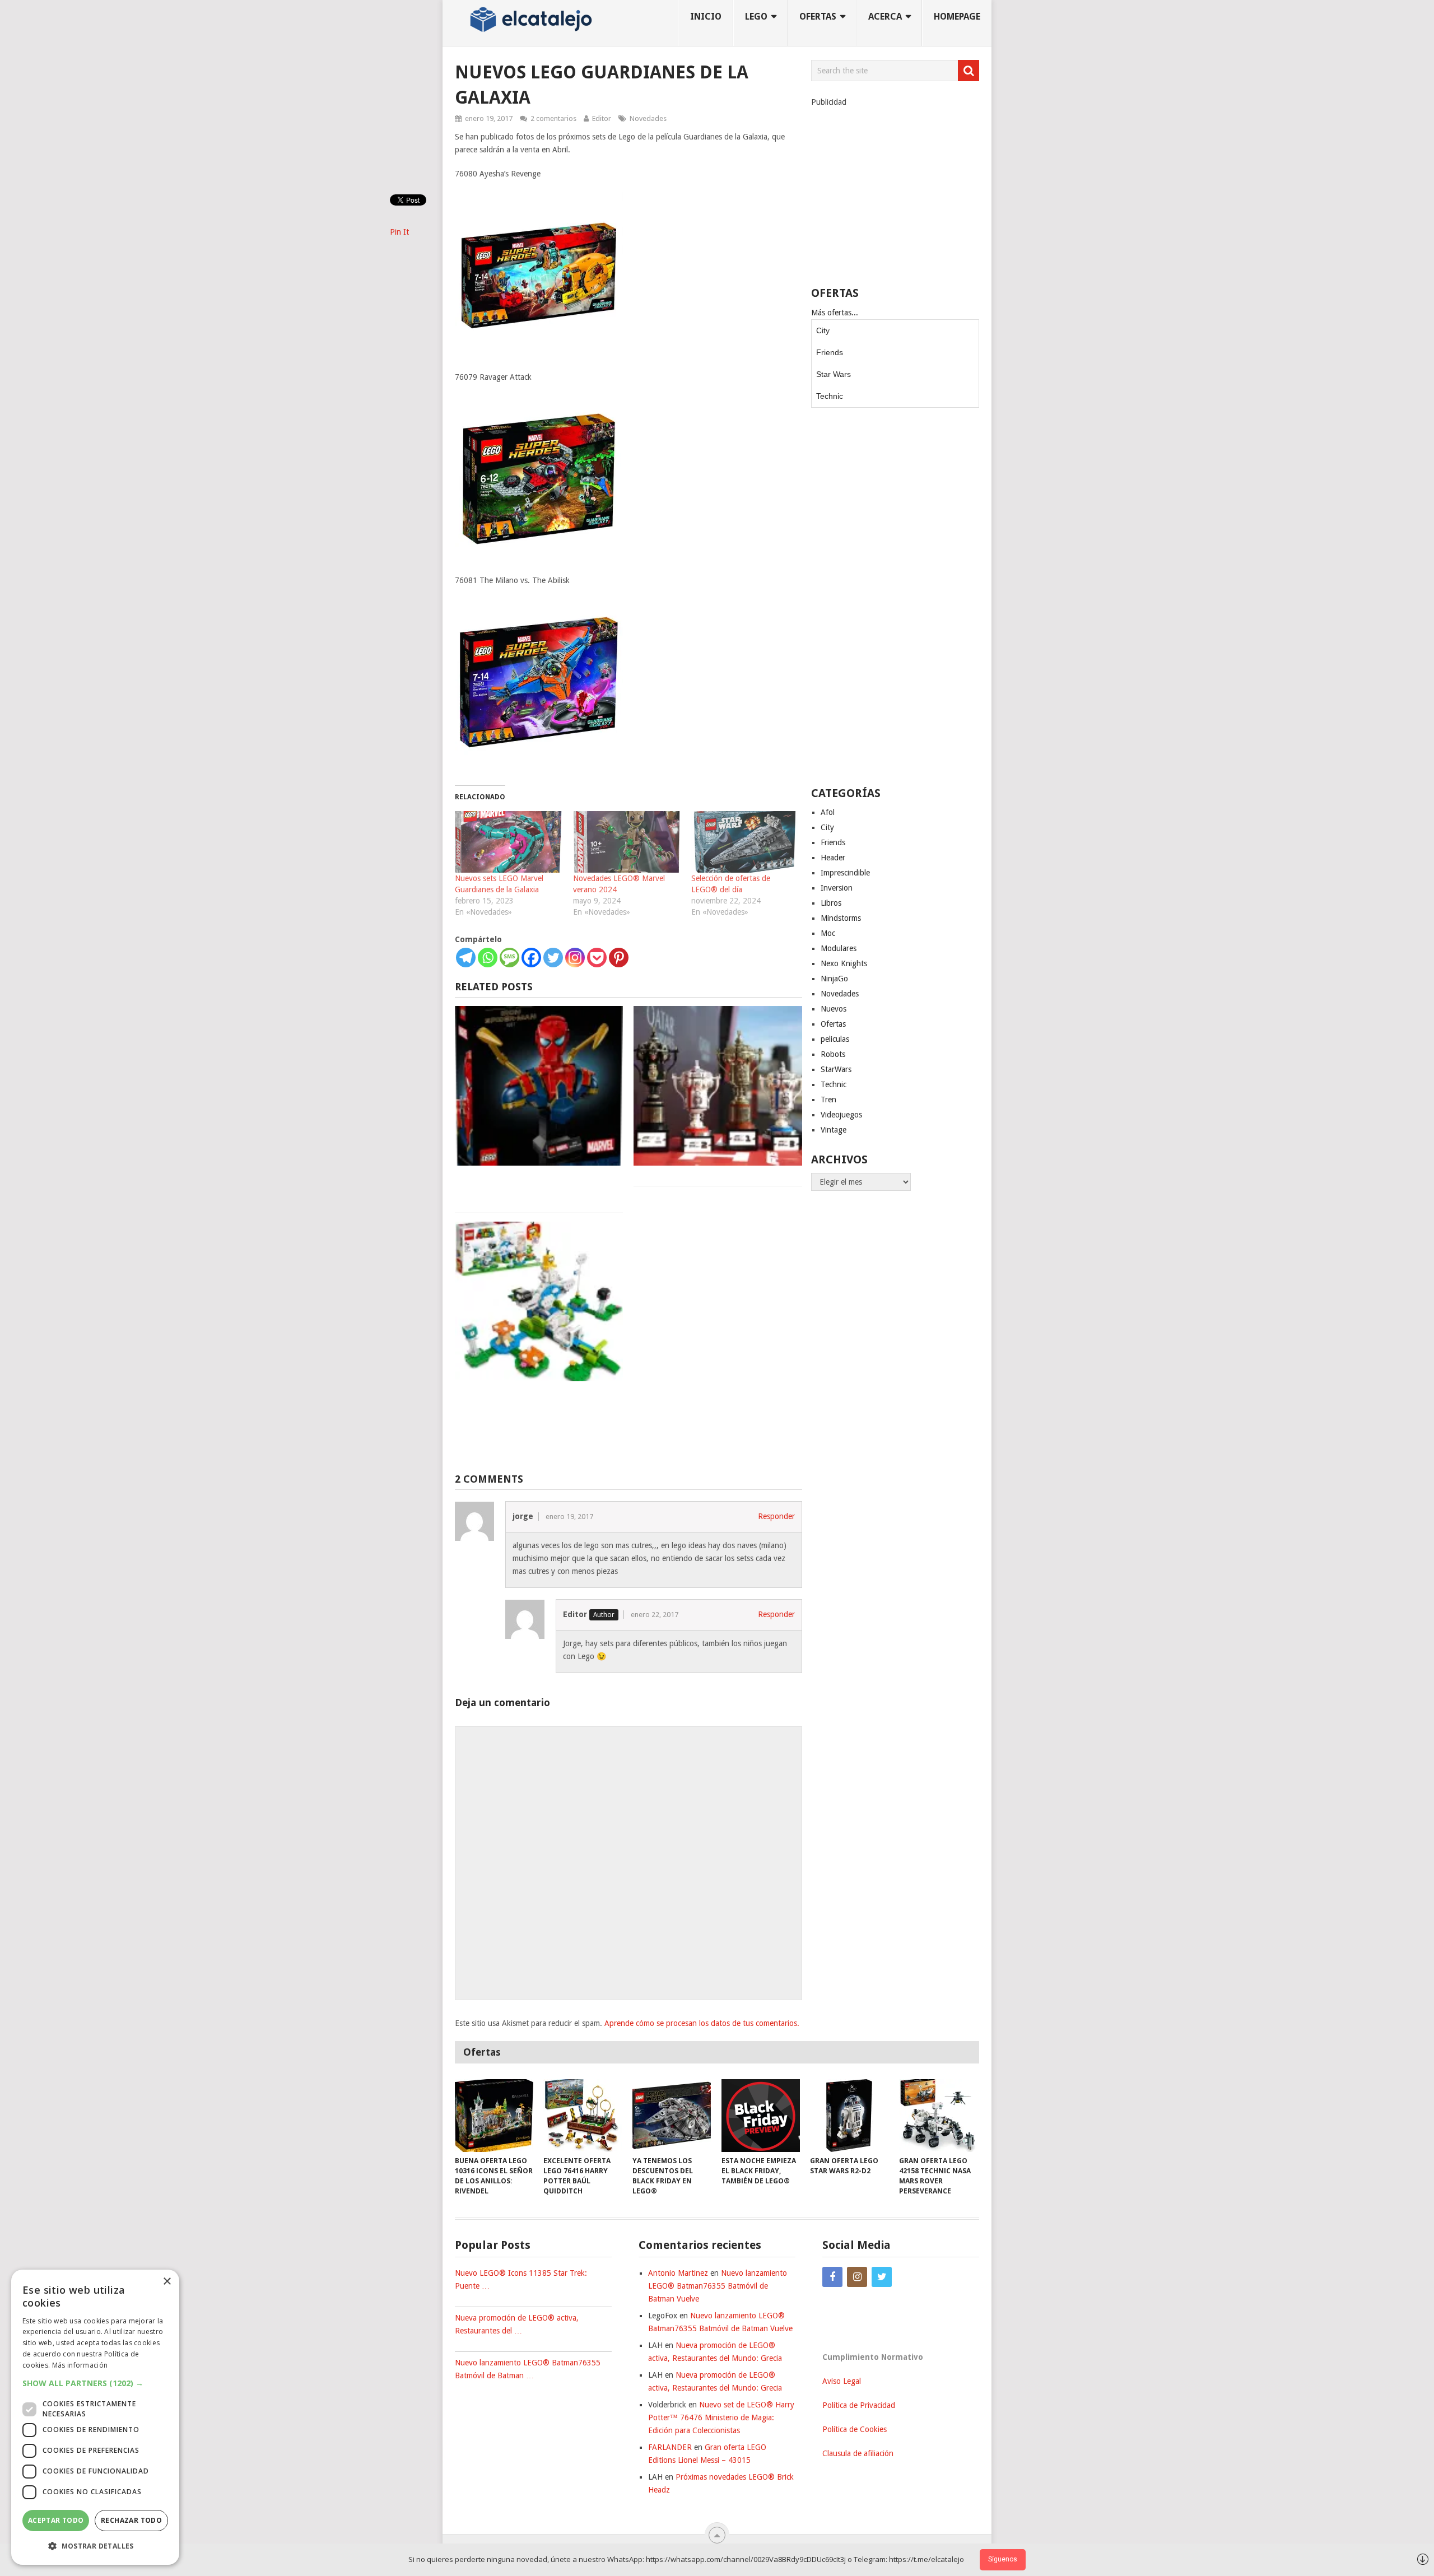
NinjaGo (834, 979)
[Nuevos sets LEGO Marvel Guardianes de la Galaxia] (508, 842)
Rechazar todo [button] (131, 2520)
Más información (80, 2365)
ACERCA (885, 17)
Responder (776, 1516)
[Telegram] (466, 958)
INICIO (706, 17)
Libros (831, 903)
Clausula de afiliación (858, 2453)
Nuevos (834, 1009)
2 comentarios (553, 118)
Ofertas (833, 1024)
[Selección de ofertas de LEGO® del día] (745, 842)
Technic (830, 396)
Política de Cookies (855, 2429)
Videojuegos (841, 1115)
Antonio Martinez (678, 2273)
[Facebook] (531, 958)
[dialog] (95, 2417)
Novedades (648, 118)
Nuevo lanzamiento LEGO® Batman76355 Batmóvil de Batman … (528, 2369)
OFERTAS (818, 17)
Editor (602, 118)
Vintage (834, 1130)
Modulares (839, 948)
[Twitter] (553, 958)
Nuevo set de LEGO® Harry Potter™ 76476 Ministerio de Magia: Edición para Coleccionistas (721, 2417)
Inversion (837, 888)
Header (833, 858)
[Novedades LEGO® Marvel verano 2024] (627, 842)
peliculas (835, 1039)
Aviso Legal (842, 2381)
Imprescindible (845, 873)
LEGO (756, 17)
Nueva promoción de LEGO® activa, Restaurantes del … (517, 2324)
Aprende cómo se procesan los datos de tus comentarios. (702, 2023)
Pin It (399, 232)
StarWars (836, 1069)
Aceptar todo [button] (56, 2520)
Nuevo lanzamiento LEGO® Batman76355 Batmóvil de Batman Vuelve (718, 2286)
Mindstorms (841, 918)
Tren (828, 1100)
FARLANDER (670, 2447)
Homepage (957, 17)
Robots (833, 1054)
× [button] (167, 2282)
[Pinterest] (619, 958)
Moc (828, 933)
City (823, 330)
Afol (828, 812)
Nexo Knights (844, 963)
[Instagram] (575, 958)
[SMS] (509, 958)
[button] (95, 2383)
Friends (830, 352)
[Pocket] (597, 958)
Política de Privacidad (859, 2405)
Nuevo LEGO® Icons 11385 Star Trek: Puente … (521, 2279)
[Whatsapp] (488, 958)
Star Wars (834, 374)
